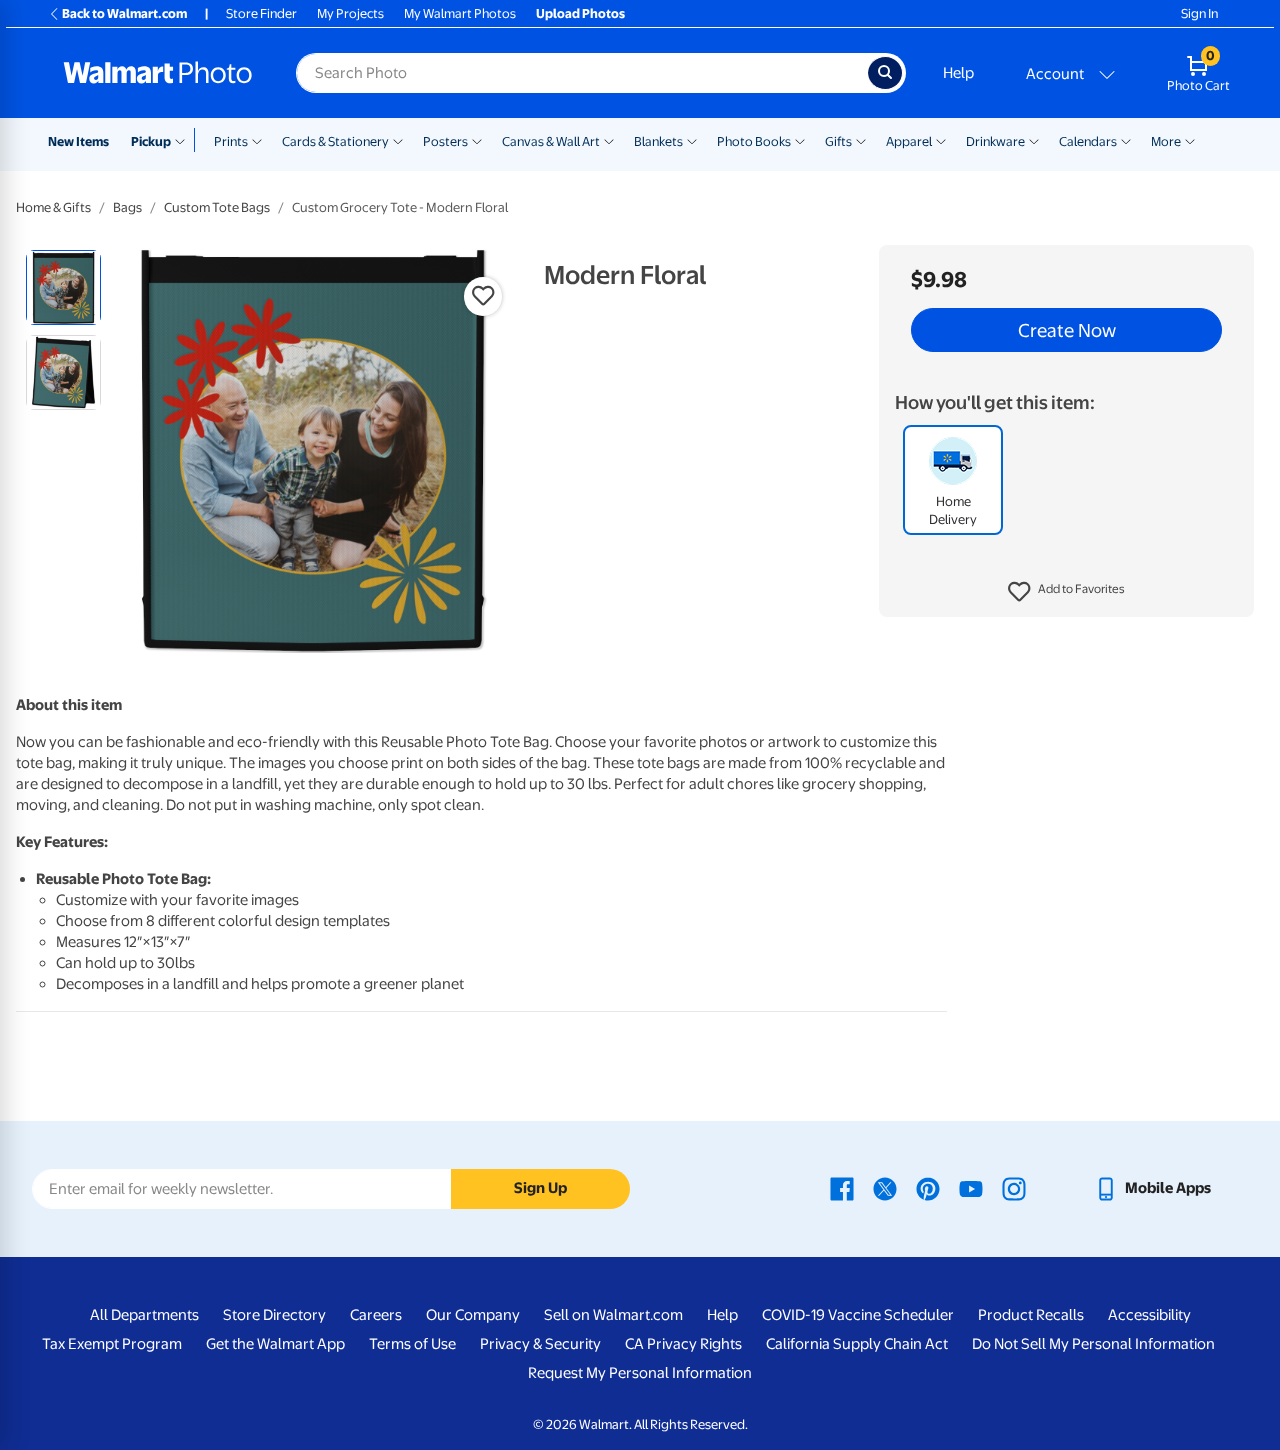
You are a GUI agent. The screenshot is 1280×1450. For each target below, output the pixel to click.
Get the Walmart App (275, 1344)
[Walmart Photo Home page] (158, 73)
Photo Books (754, 141)
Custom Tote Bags (217, 207)
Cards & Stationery (335, 141)
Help (958, 73)
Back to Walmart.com (124, 13)
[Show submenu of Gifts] (861, 140)
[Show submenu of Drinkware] (1034, 140)
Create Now (1067, 330)
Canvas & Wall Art (551, 141)
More (1166, 141)
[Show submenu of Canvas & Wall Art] (609, 140)
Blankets (658, 141)
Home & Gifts (53, 207)
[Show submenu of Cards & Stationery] (398, 140)
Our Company (473, 1315)
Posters (445, 141)
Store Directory (274, 1315)
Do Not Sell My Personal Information (1093, 1344)
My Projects (350, 13)
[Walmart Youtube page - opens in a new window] (971, 1188)
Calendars (1088, 141)
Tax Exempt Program (112, 1344)
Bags (127, 207)
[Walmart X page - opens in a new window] (885, 1188)
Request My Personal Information (640, 1373)
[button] (1066, 592)
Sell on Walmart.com (613, 1315)
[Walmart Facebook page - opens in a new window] (842, 1188)
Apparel (909, 141)
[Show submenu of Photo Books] (800, 140)
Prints (231, 141)
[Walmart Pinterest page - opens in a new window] (928, 1188)
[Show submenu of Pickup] (184, 140)
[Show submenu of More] (1190, 140)
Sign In (1199, 13)
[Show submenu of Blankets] (692, 140)
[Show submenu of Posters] (477, 140)
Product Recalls (1031, 1315)
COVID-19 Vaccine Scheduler (858, 1315)
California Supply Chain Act (857, 1344)
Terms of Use (412, 1344)
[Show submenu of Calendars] (1126, 140)
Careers (376, 1315)
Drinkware (995, 141)
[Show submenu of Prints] (257, 140)
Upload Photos (580, 13)
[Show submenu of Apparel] (941, 140)
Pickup (151, 141)
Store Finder (261, 13)
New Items (78, 141)
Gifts (838, 141)
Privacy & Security (540, 1344)
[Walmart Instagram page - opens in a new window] (1014, 1188)
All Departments (144, 1315)
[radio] (63, 287)
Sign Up (540, 1188)
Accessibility (1149, 1315)
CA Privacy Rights (683, 1344)
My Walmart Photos (460, 13)
